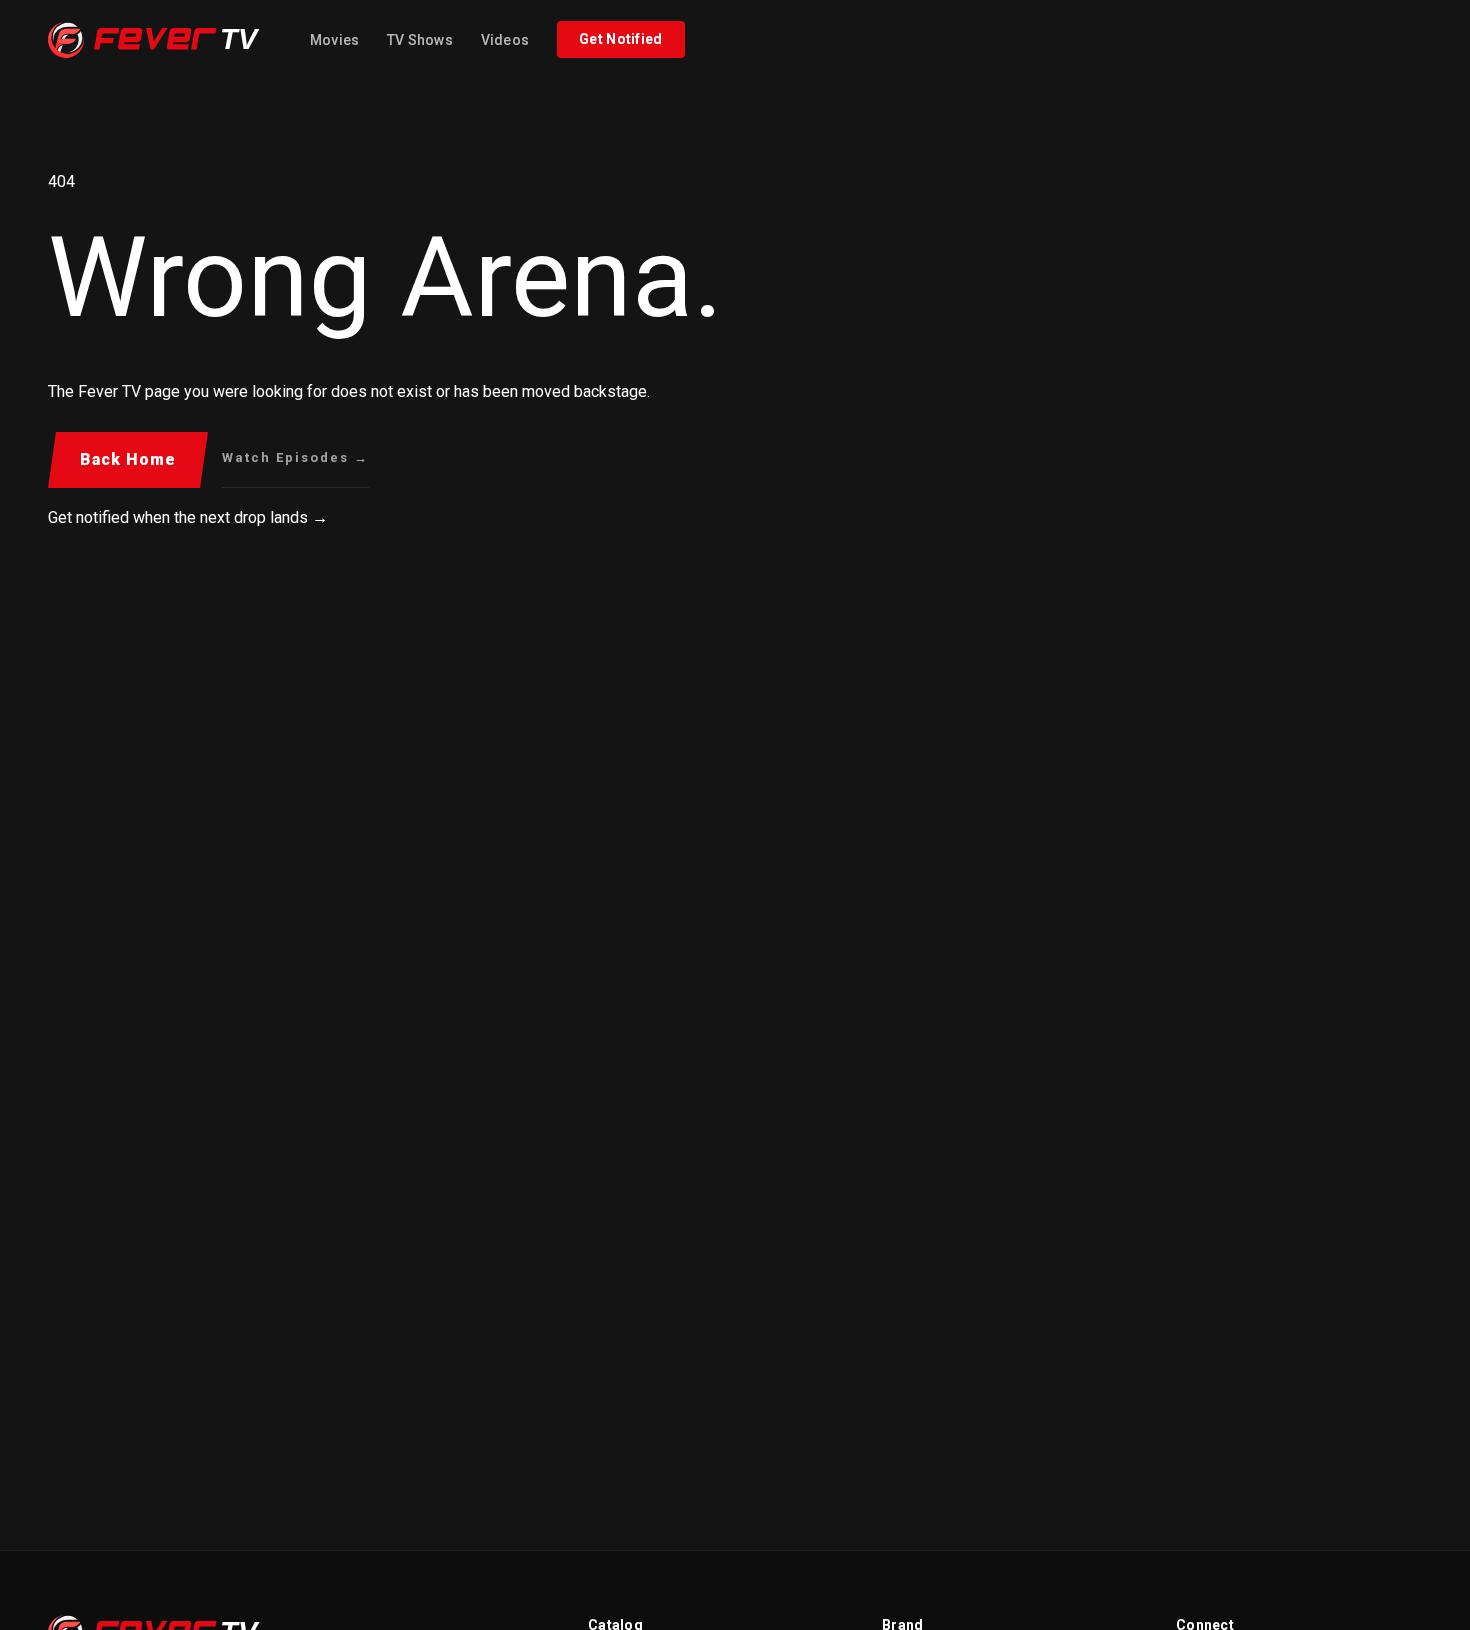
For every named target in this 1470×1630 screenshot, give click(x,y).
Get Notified (621, 39)
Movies (334, 40)
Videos (505, 40)
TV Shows (420, 40)
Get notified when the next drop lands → (188, 517)
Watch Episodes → (295, 457)
